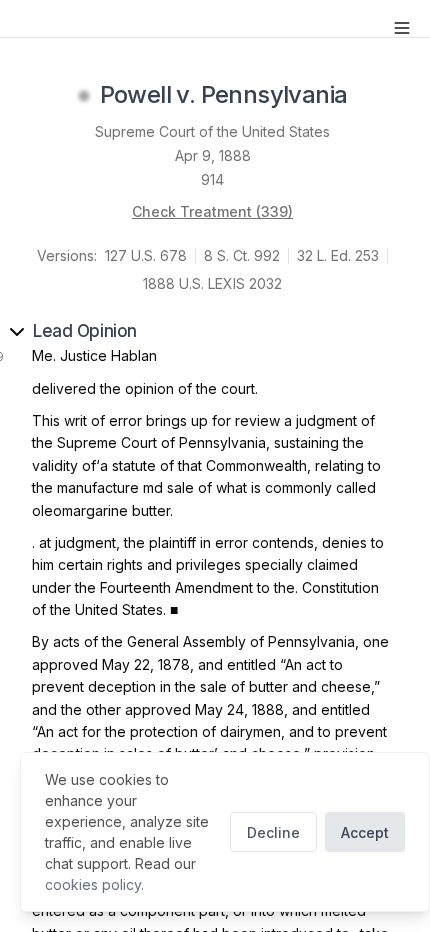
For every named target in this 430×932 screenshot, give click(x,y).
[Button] (402, 28)
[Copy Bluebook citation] (369, 96)
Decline (273, 832)
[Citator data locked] (84, 96)
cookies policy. (94, 884)
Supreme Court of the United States (212, 131)
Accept (365, 832)
